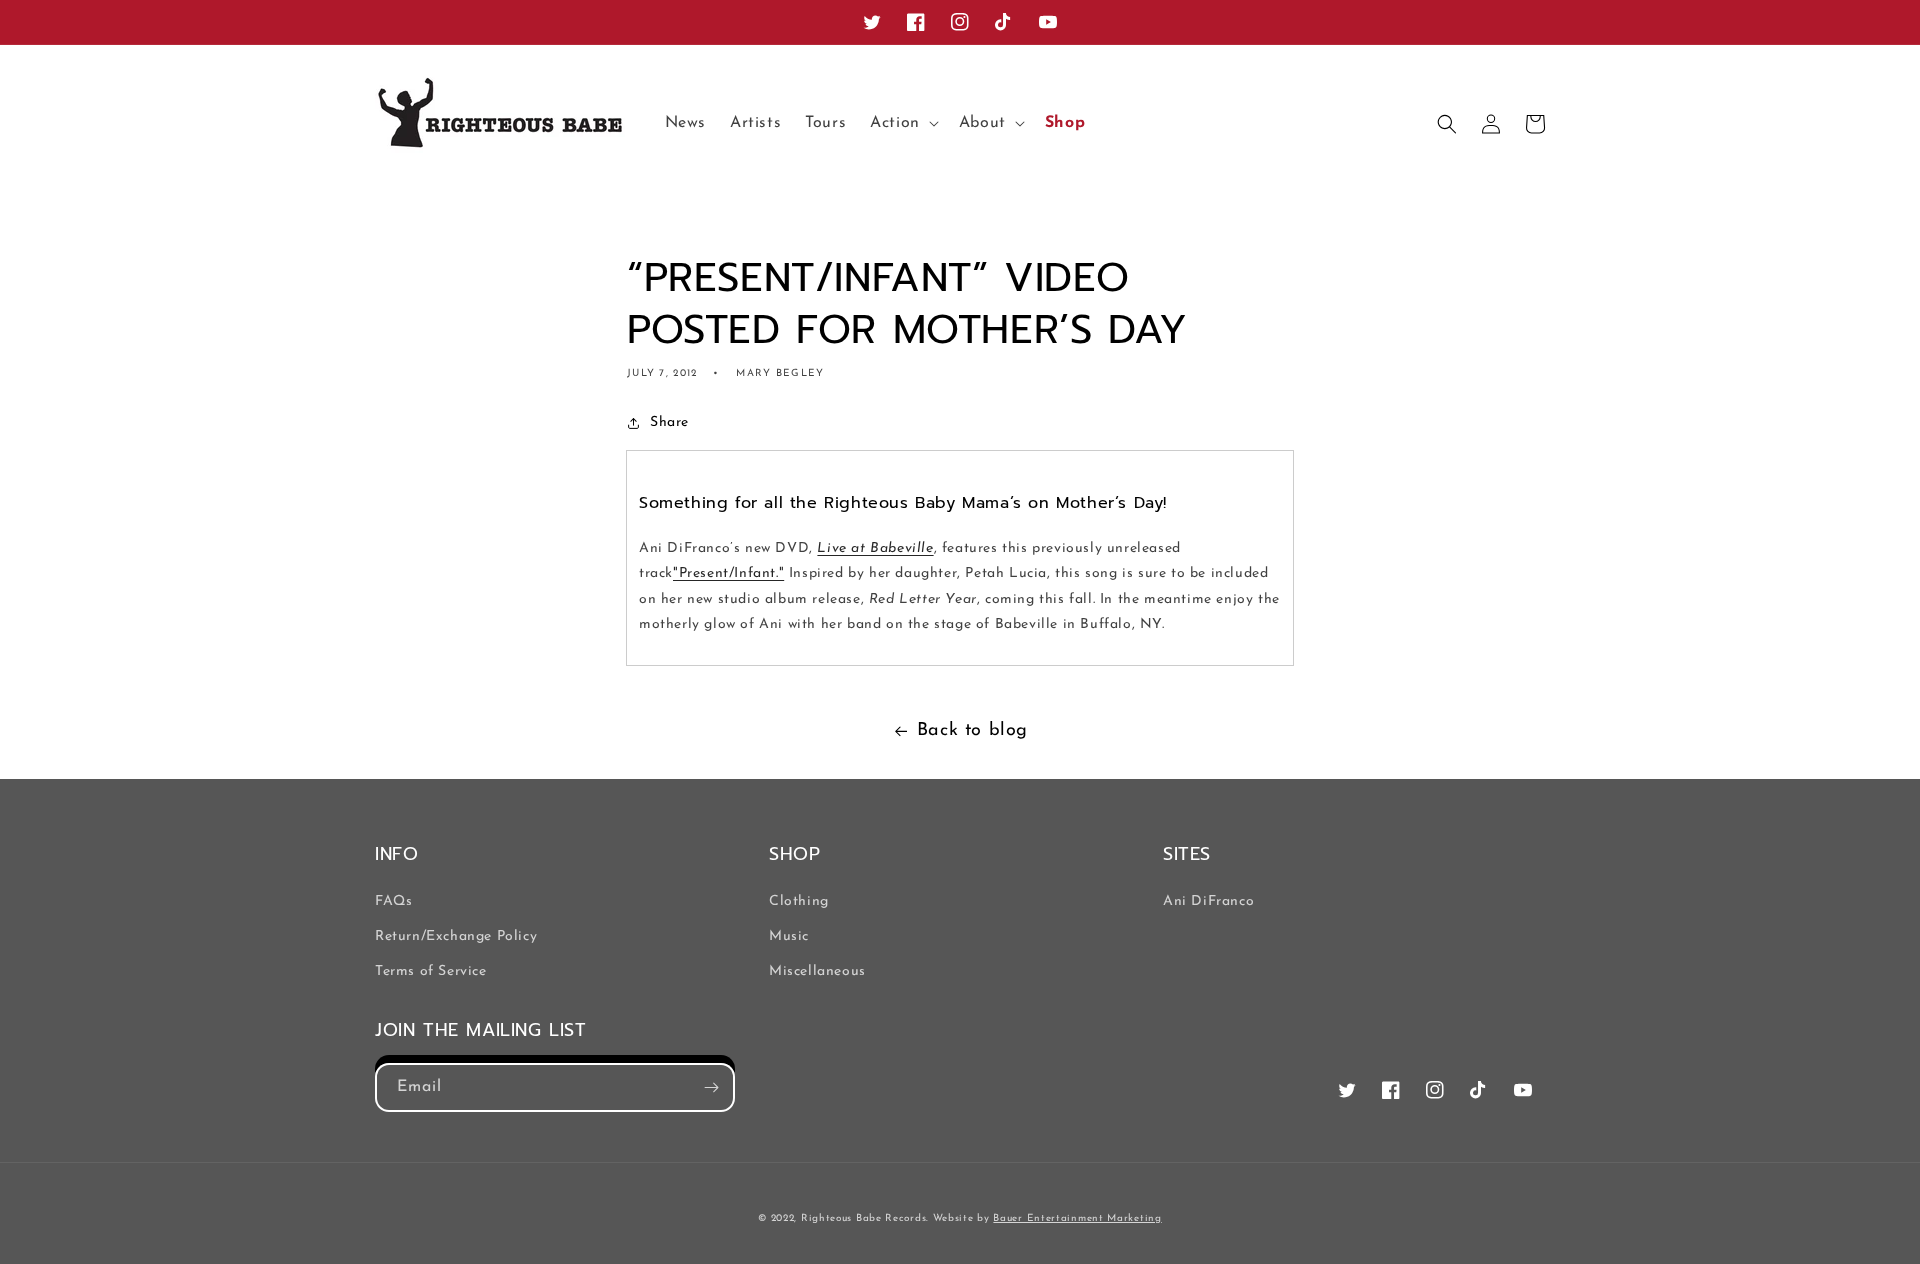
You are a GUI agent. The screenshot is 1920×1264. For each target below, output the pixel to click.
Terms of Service (431, 971)
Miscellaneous (817, 971)
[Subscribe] (711, 1087)
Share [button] (669, 422)
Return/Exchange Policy (456, 936)
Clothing (799, 901)
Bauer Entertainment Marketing (1077, 1218)
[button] (902, 123)
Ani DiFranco (1208, 901)
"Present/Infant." (728, 573)
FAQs (393, 901)
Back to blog (972, 731)
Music (789, 936)
